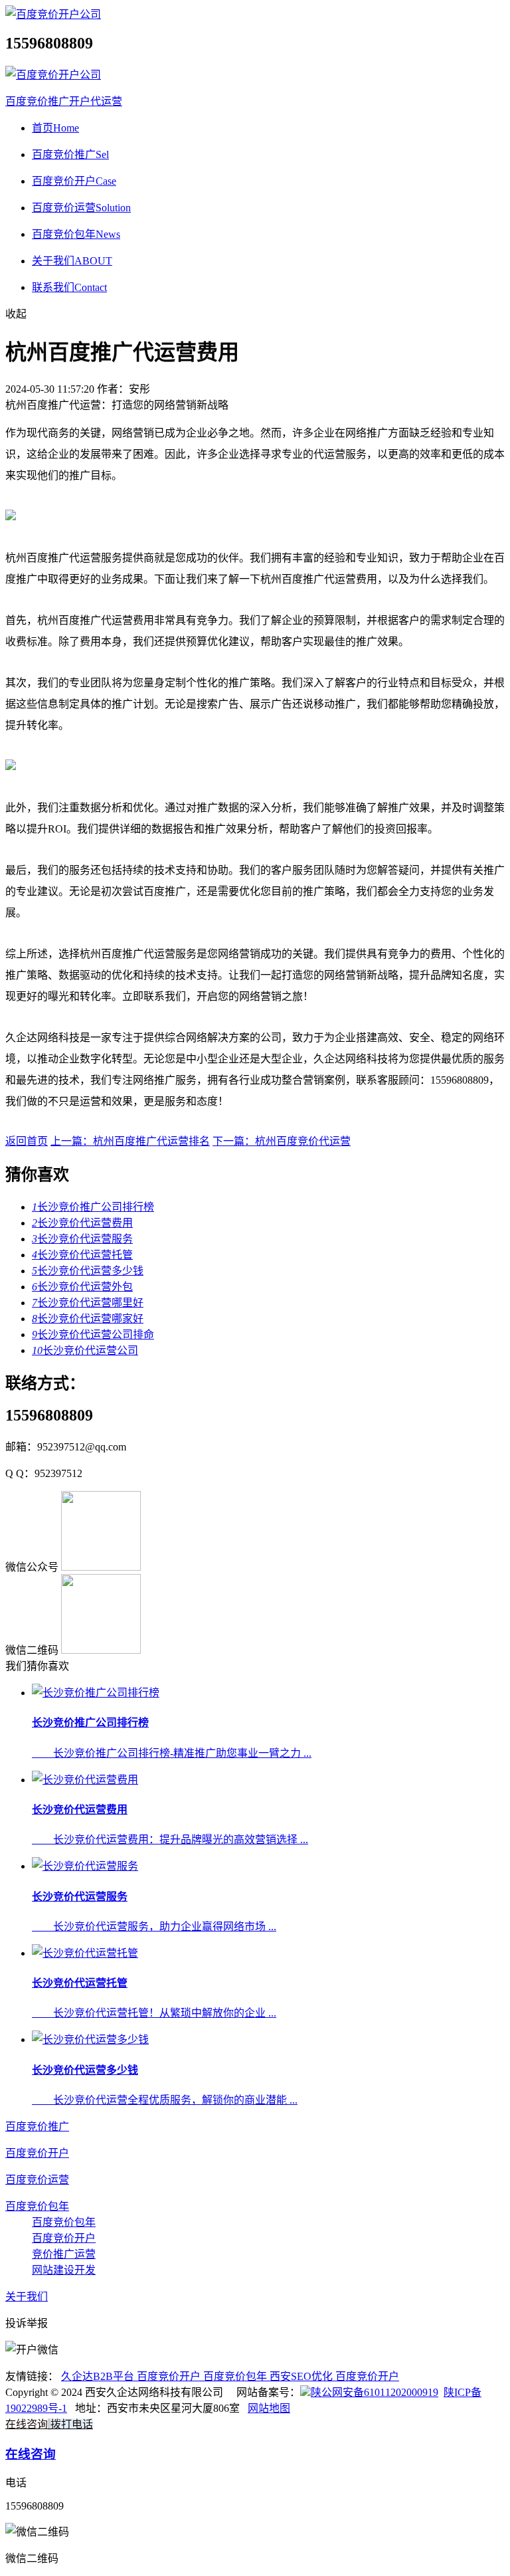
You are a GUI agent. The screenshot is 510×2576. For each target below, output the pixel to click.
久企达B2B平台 (99, 2376)
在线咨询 (27, 2424)
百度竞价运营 (81, 208)
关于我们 (72, 261)
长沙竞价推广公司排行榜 (93, 1207)
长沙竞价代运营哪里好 (88, 1303)
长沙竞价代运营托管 (82, 1255)
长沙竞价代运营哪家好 (88, 1319)
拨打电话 (72, 2424)
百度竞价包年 (76, 234)
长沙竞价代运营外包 (82, 1287)
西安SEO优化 (302, 2376)
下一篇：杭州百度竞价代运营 (282, 1141)
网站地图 (269, 2408)
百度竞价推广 (70, 154)
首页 (55, 128)
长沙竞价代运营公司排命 (93, 1335)
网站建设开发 (64, 2270)
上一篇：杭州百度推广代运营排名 (130, 1141)
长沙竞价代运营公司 (85, 1350)
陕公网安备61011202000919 (375, 2392)
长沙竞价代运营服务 (82, 1239)
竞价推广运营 (64, 2254)
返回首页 (27, 1141)
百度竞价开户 (74, 181)
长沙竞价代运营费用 (82, 1223)
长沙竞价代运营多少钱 (88, 1271)
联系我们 (69, 287)
